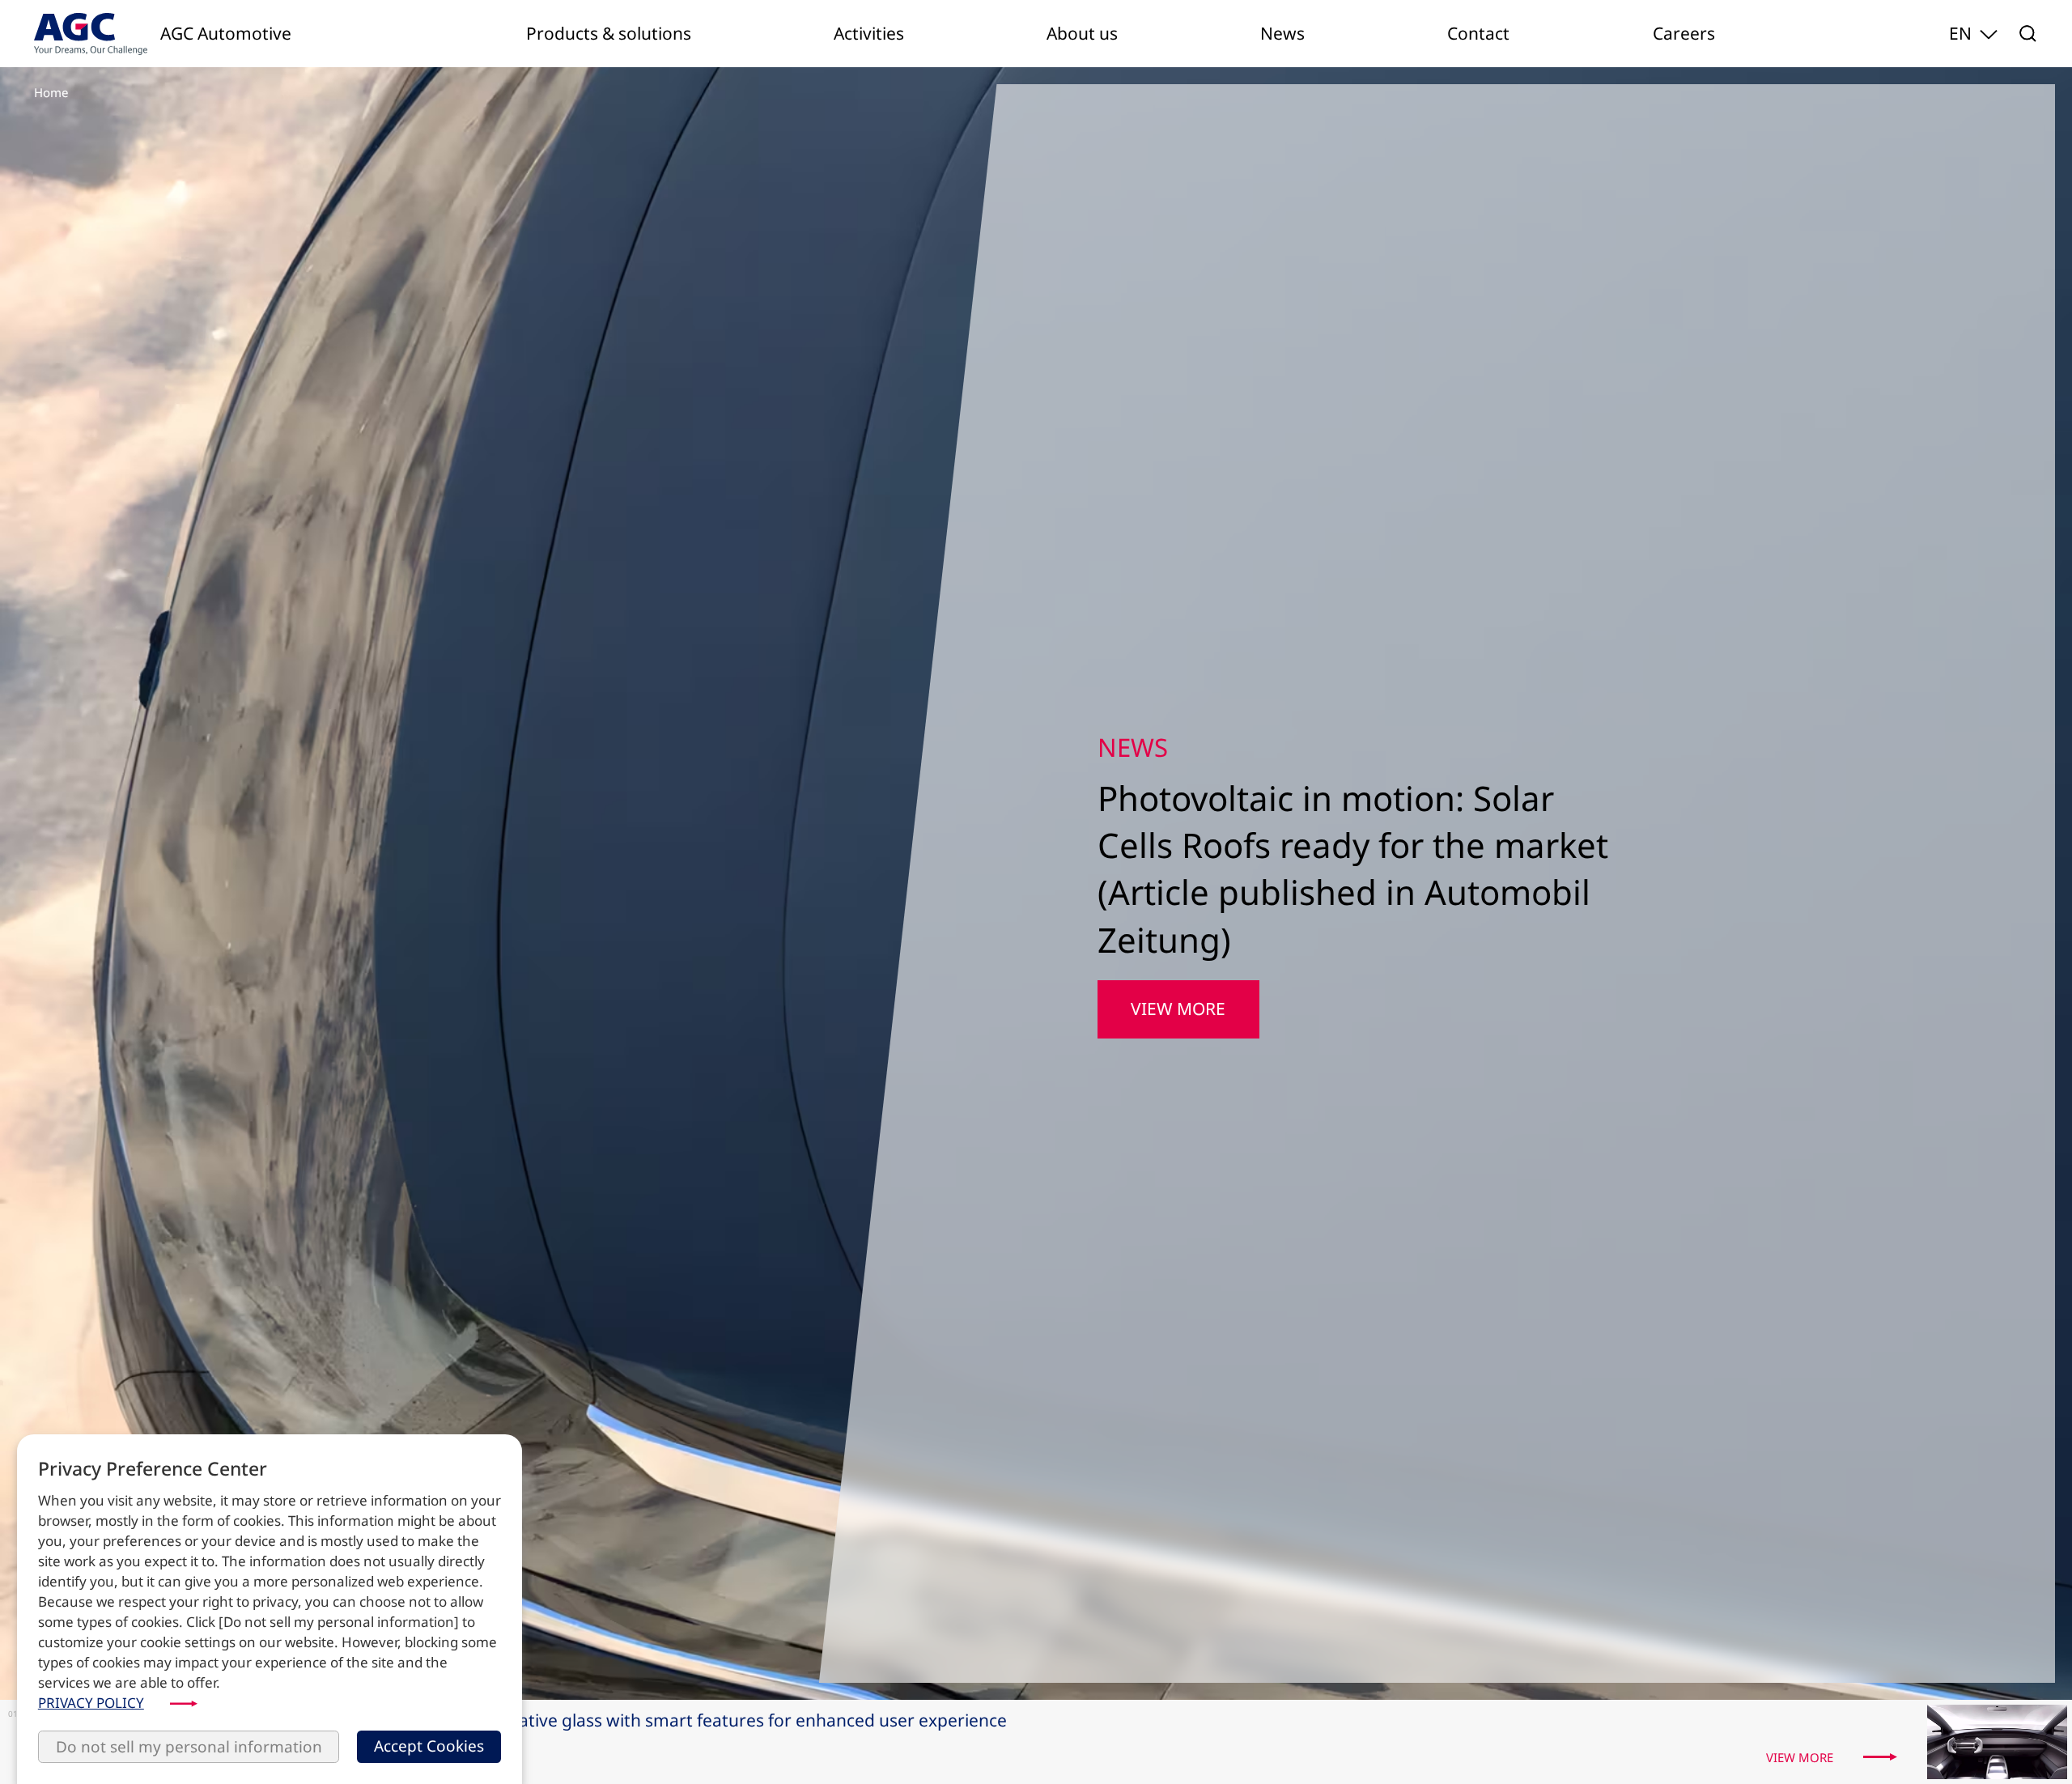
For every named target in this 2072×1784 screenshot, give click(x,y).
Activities (869, 33)
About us (1082, 33)
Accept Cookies (429, 1746)
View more (1178, 985)
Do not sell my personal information (189, 1746)
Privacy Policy (91, 1703)
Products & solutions (609, 33)
